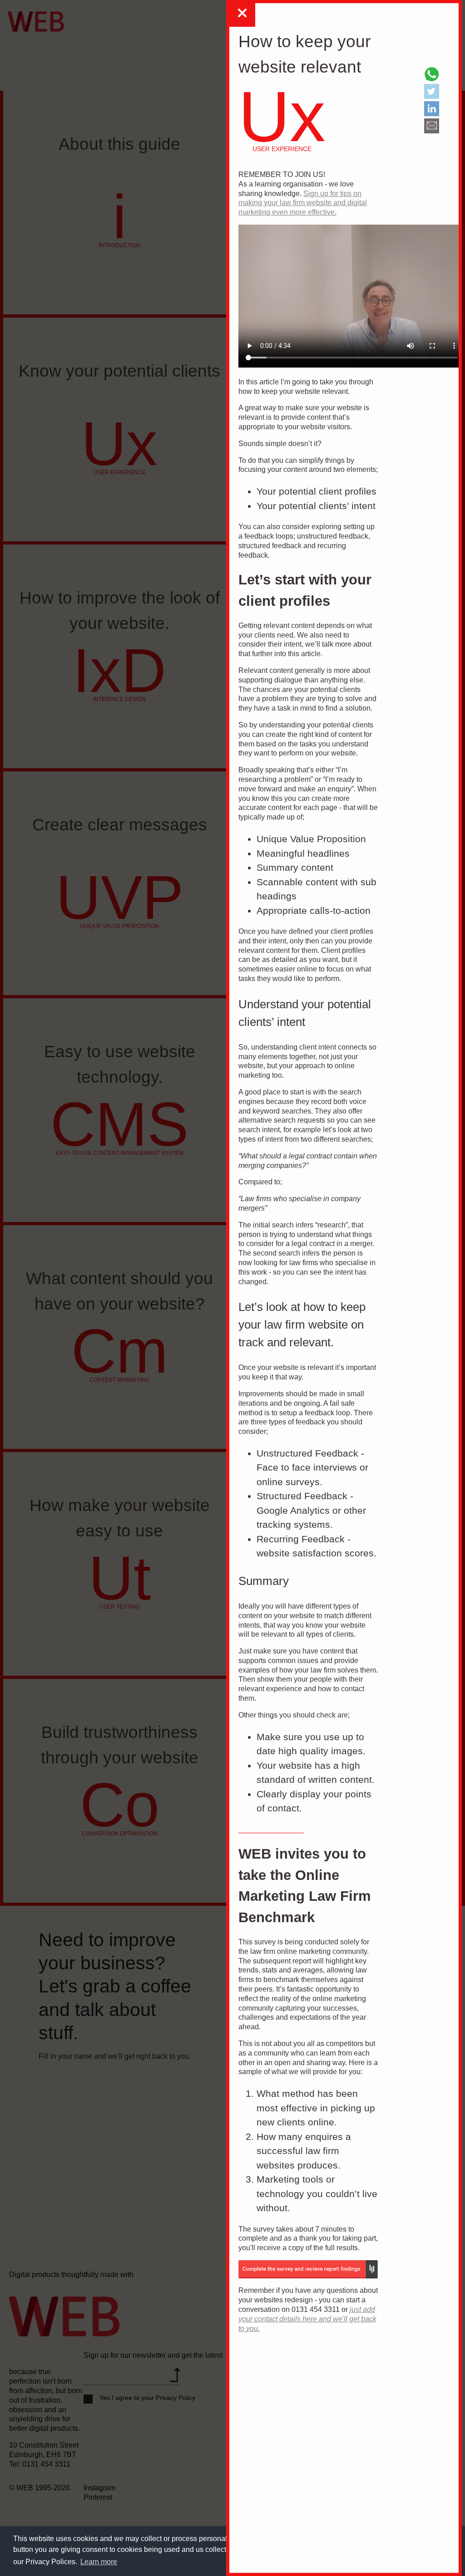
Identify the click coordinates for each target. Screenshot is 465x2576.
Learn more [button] (99, 2562)
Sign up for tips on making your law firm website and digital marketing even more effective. (303, 203)
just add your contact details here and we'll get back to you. (307, 2319)
